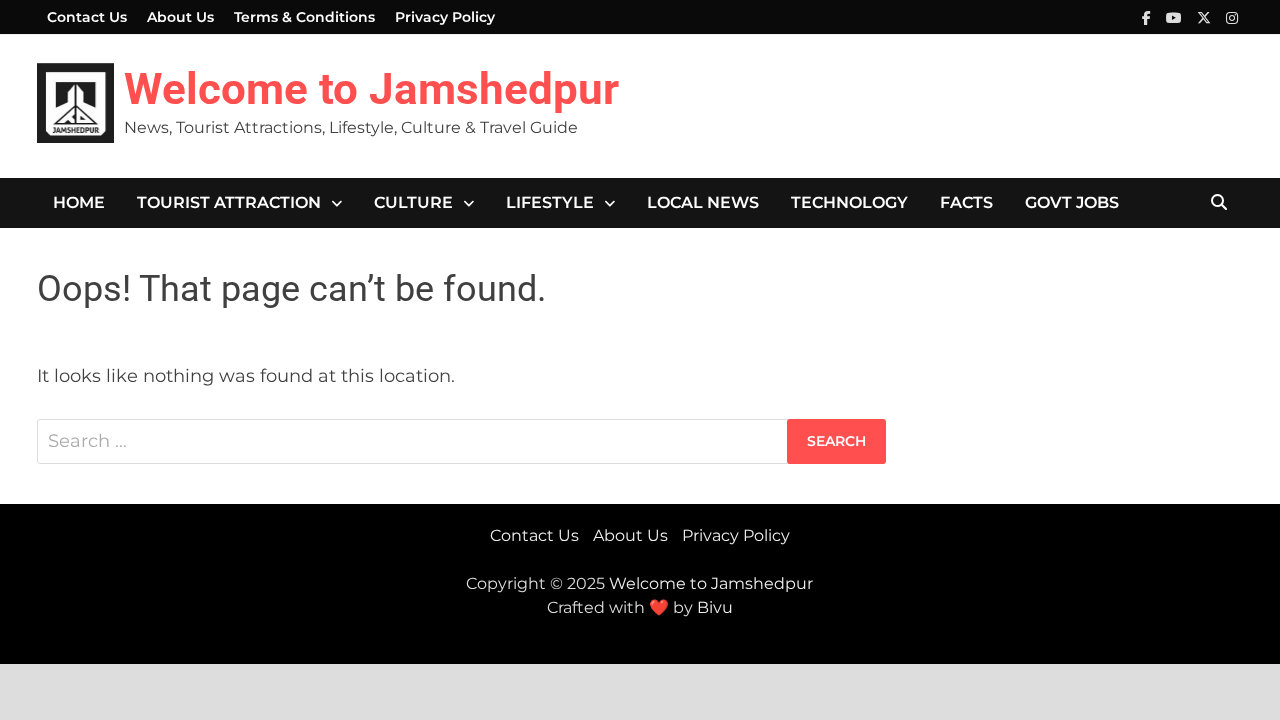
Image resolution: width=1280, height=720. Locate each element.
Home (79, 202)
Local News (703, 202)
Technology (849, 202)
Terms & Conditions (304, 17)
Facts (966, 202)
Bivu (715, 607)
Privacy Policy (445, 17)
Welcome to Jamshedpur (371, 89)
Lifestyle (550, 202)
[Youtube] (1176, 17)
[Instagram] (1232, 17)
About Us (180, 17)
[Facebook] (1149, 17)
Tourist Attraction (229, 202)
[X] (1206, 17)
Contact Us (87, 17)
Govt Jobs (1072, 202)
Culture (413, 202)
